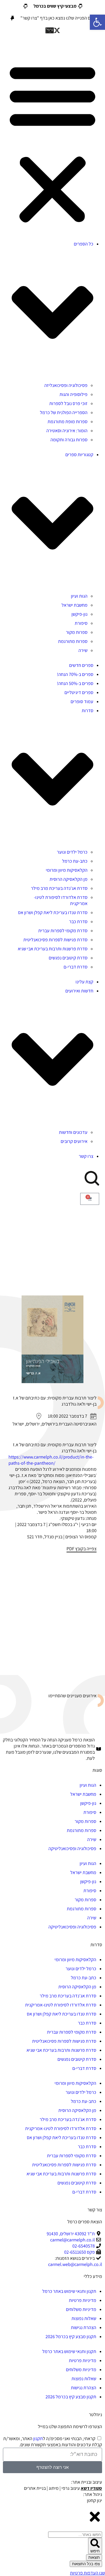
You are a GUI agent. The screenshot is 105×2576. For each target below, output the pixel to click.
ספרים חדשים (81, 665)
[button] (52, 143)
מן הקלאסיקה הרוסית (69, 879)
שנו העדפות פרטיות (87, 2573)
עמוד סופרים (82, 701)
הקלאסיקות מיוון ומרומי (67, 870)
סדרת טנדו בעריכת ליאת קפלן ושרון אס (53, 912)
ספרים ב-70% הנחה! (75, 674)
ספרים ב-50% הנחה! (75, 683)
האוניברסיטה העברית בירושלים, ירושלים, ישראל (55, 1424)
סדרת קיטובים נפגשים (68, 958)
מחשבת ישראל (75, 605)
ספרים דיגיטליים (79, 692)
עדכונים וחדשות (73, 1132)
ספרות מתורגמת (73, 641)
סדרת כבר (78, 922)
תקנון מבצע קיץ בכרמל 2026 (71, 2337)
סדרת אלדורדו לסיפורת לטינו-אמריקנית (61, 2005)
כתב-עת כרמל (75, 861)
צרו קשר (86, 1156)
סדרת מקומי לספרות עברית (63, 931)
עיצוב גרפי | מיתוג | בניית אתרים (63, 2488)
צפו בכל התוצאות (86, 2564)
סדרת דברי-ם (76, 967)
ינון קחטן (94, 2500)
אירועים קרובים (74, 1141)
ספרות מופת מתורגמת (68, 422)
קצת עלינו (84, 982)
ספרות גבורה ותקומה (69, 440)
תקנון (38, 2439)
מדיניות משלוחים (81, 2309)
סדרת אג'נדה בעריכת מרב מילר (59, 888)
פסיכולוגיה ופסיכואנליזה (66, 385)
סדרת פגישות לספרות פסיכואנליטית (55, 940)
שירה (83, 650)
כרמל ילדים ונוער (72, 852)
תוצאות (94, 2557)
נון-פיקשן (79, 614)
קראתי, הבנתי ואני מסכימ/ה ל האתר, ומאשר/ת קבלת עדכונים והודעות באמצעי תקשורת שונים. (53, 2442)
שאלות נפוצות (84, 2318)
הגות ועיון (79, 596)
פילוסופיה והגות (73, 394)
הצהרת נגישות (84, 2327)
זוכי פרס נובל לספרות (68, 403)
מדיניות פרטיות (83, 2300)
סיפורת (81, 623)
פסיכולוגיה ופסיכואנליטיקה (72, 1848)
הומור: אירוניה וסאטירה (67, 431)
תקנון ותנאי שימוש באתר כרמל (69, 2291)
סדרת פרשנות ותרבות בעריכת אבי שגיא (53, 949)
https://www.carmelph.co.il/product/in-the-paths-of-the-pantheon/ (51, 1460)
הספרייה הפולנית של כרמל (64, 412)
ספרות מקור (77, 632)
